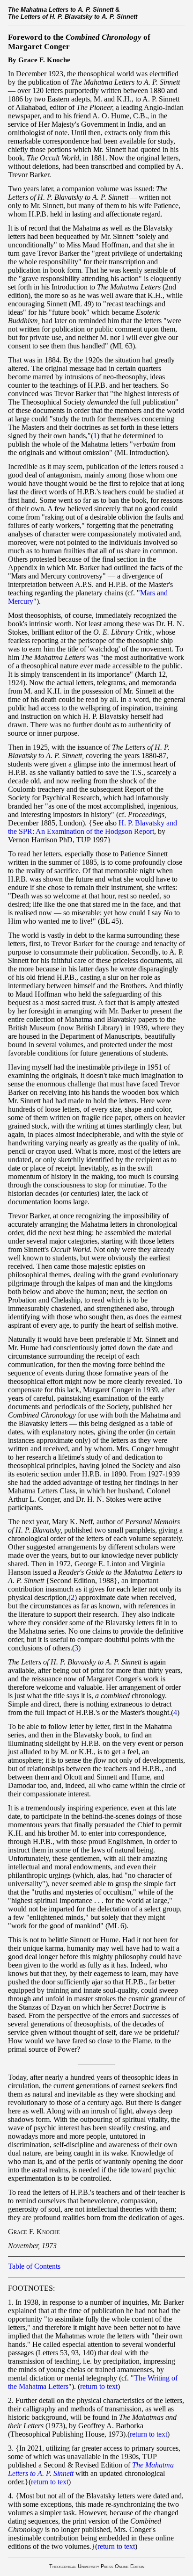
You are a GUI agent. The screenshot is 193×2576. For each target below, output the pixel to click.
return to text (99, 2386)
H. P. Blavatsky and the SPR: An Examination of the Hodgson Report (93, 827)
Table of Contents (34, 2266)
